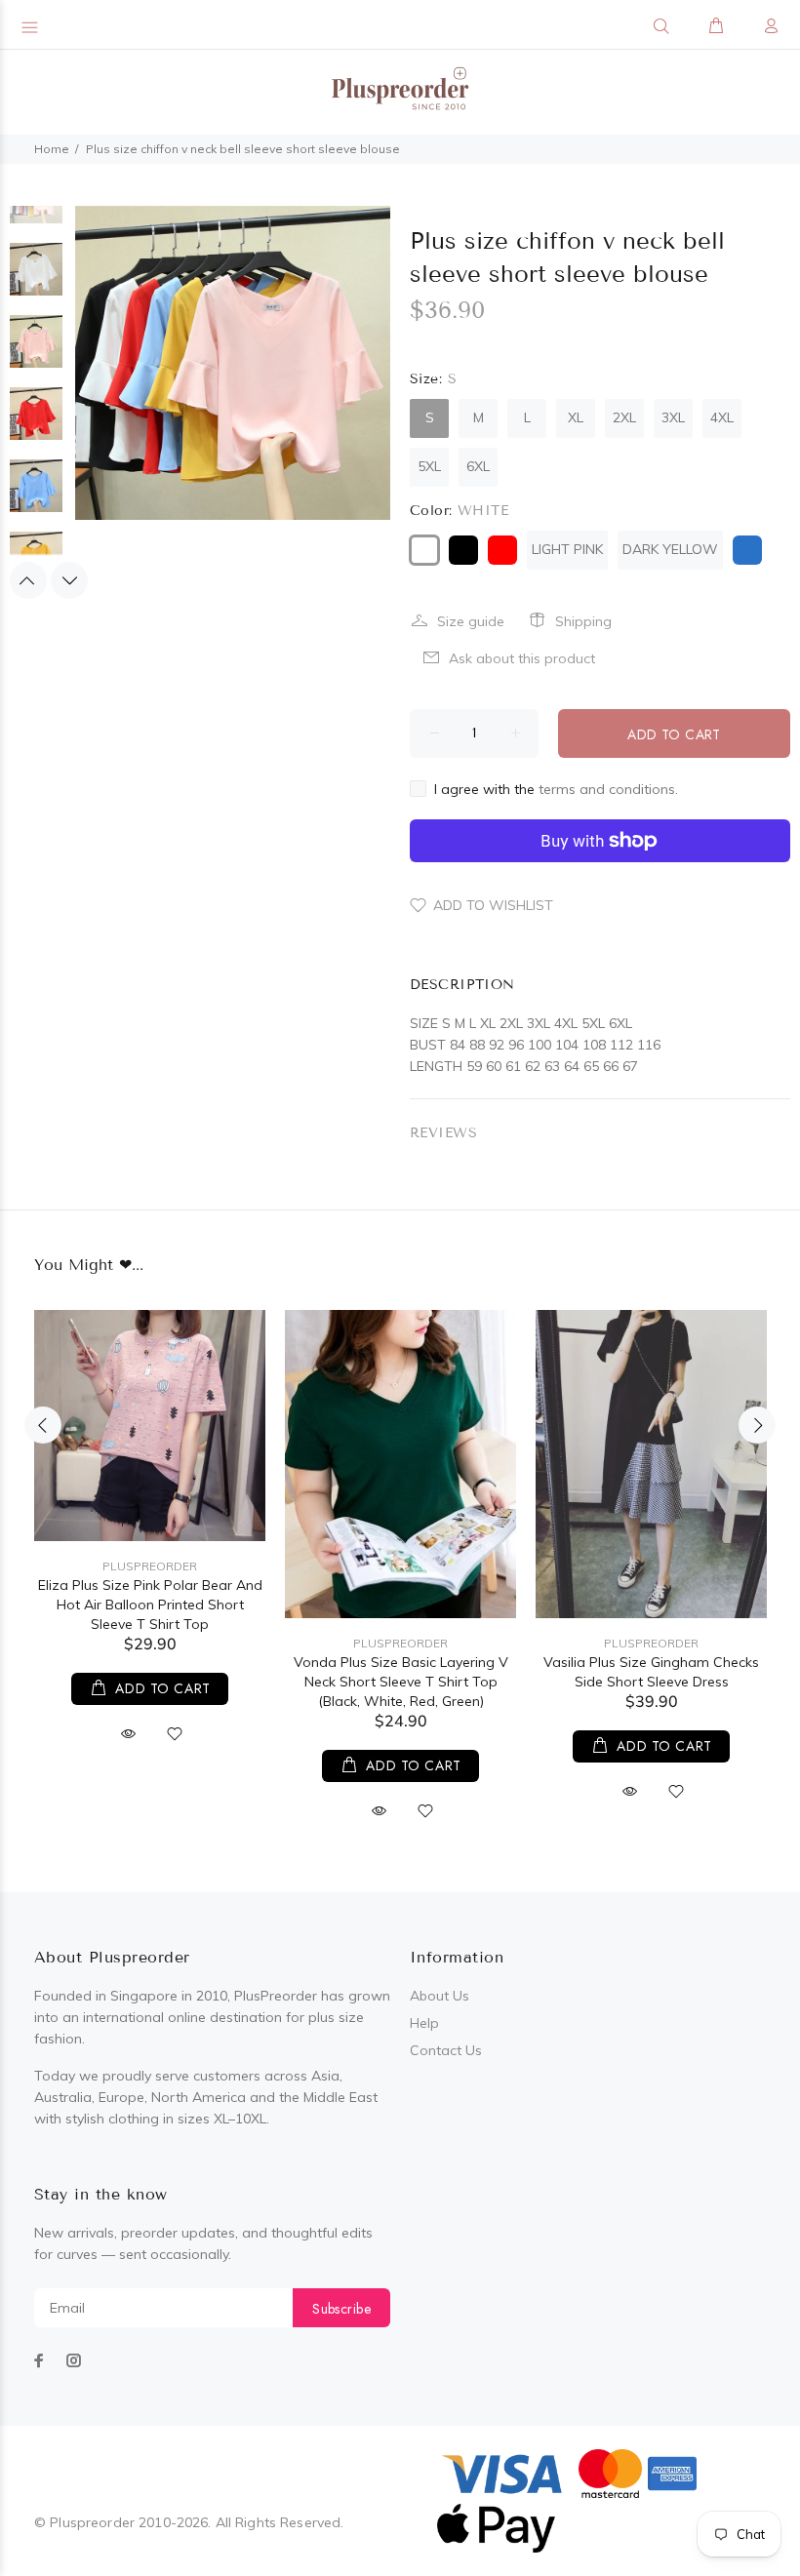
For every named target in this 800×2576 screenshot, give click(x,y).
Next (69, 580)
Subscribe (341, 2309)
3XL (673, 417)
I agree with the (556, 789)
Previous (28, 580)
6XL (478, 466)
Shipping (583, 621)
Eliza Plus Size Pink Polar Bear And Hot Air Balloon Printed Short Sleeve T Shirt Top (150, 1605)
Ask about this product (522, 658)
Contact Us (446, 2050)
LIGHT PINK (567, 549)
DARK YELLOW (670, 549)
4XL (722, 417)
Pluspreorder (150, 1566)
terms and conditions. (608, 789)
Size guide (471, 621)
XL (576, 417)
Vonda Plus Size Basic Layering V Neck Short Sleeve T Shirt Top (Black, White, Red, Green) (401, 1682)
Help (424, 2023)
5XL (429, 466)
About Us (440, 1996)
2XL (624, 417)
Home (52, 149)
